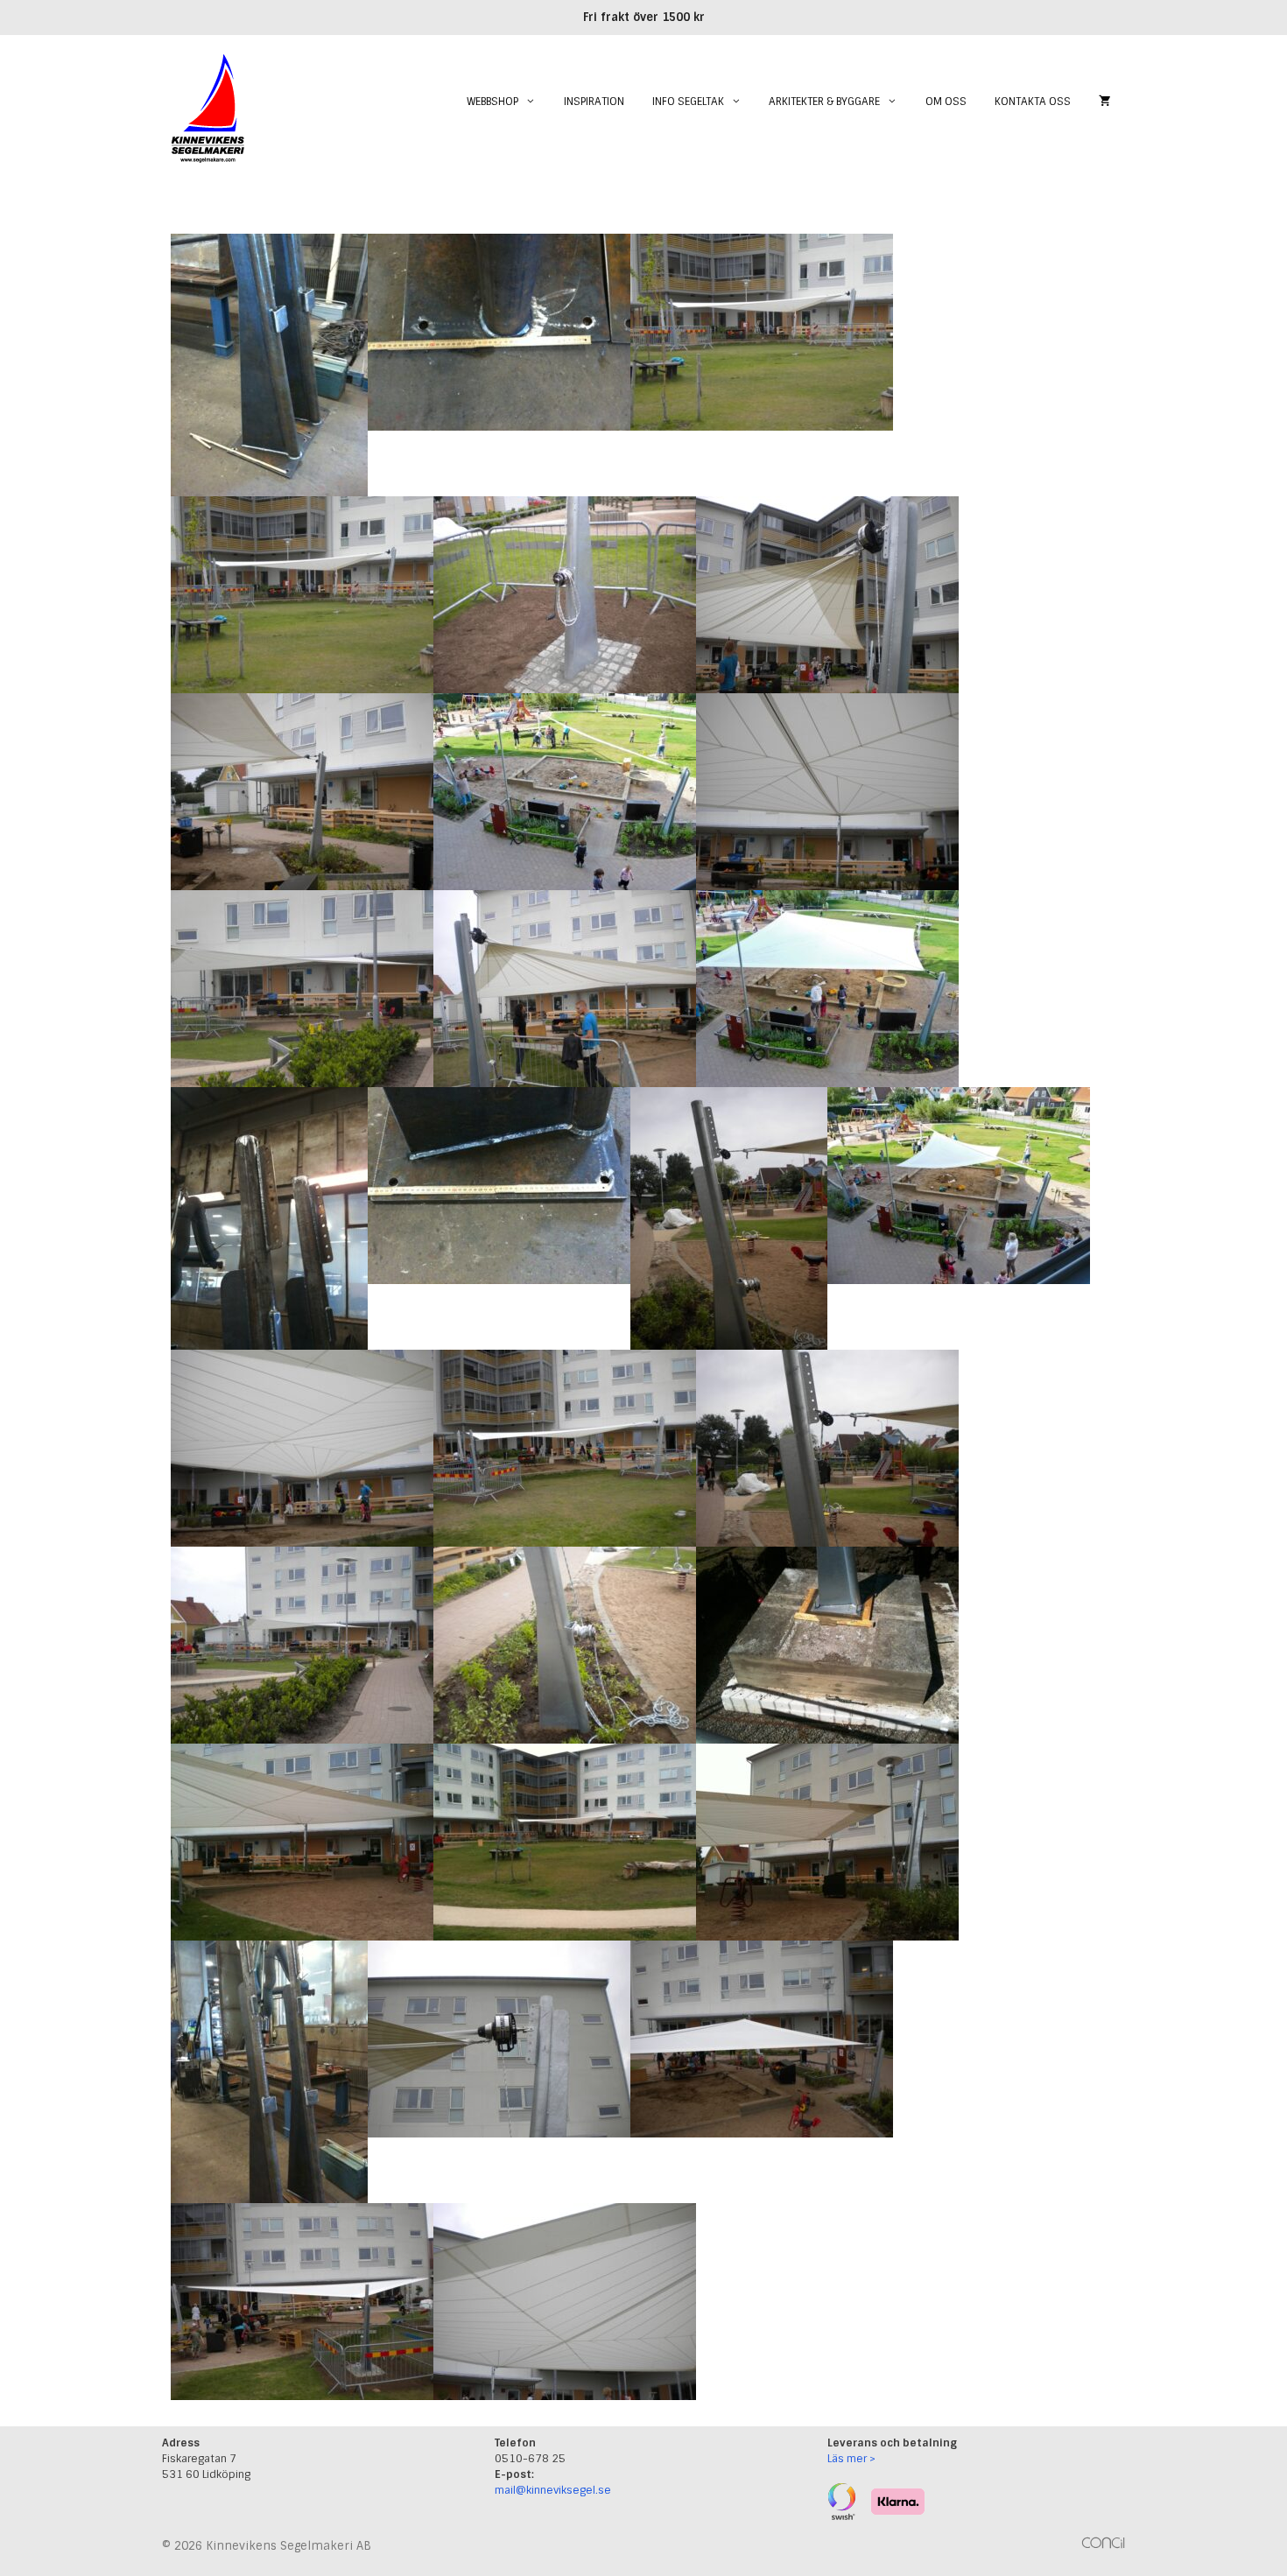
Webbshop (492, 102)
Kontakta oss (1033, 102)
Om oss (946, 102)
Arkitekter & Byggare (824, 102)
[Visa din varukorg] (1105, 102)
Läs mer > (851, 2459)
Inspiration (594, 102)
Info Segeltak (688, 102)
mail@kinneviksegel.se (553, 2490)
